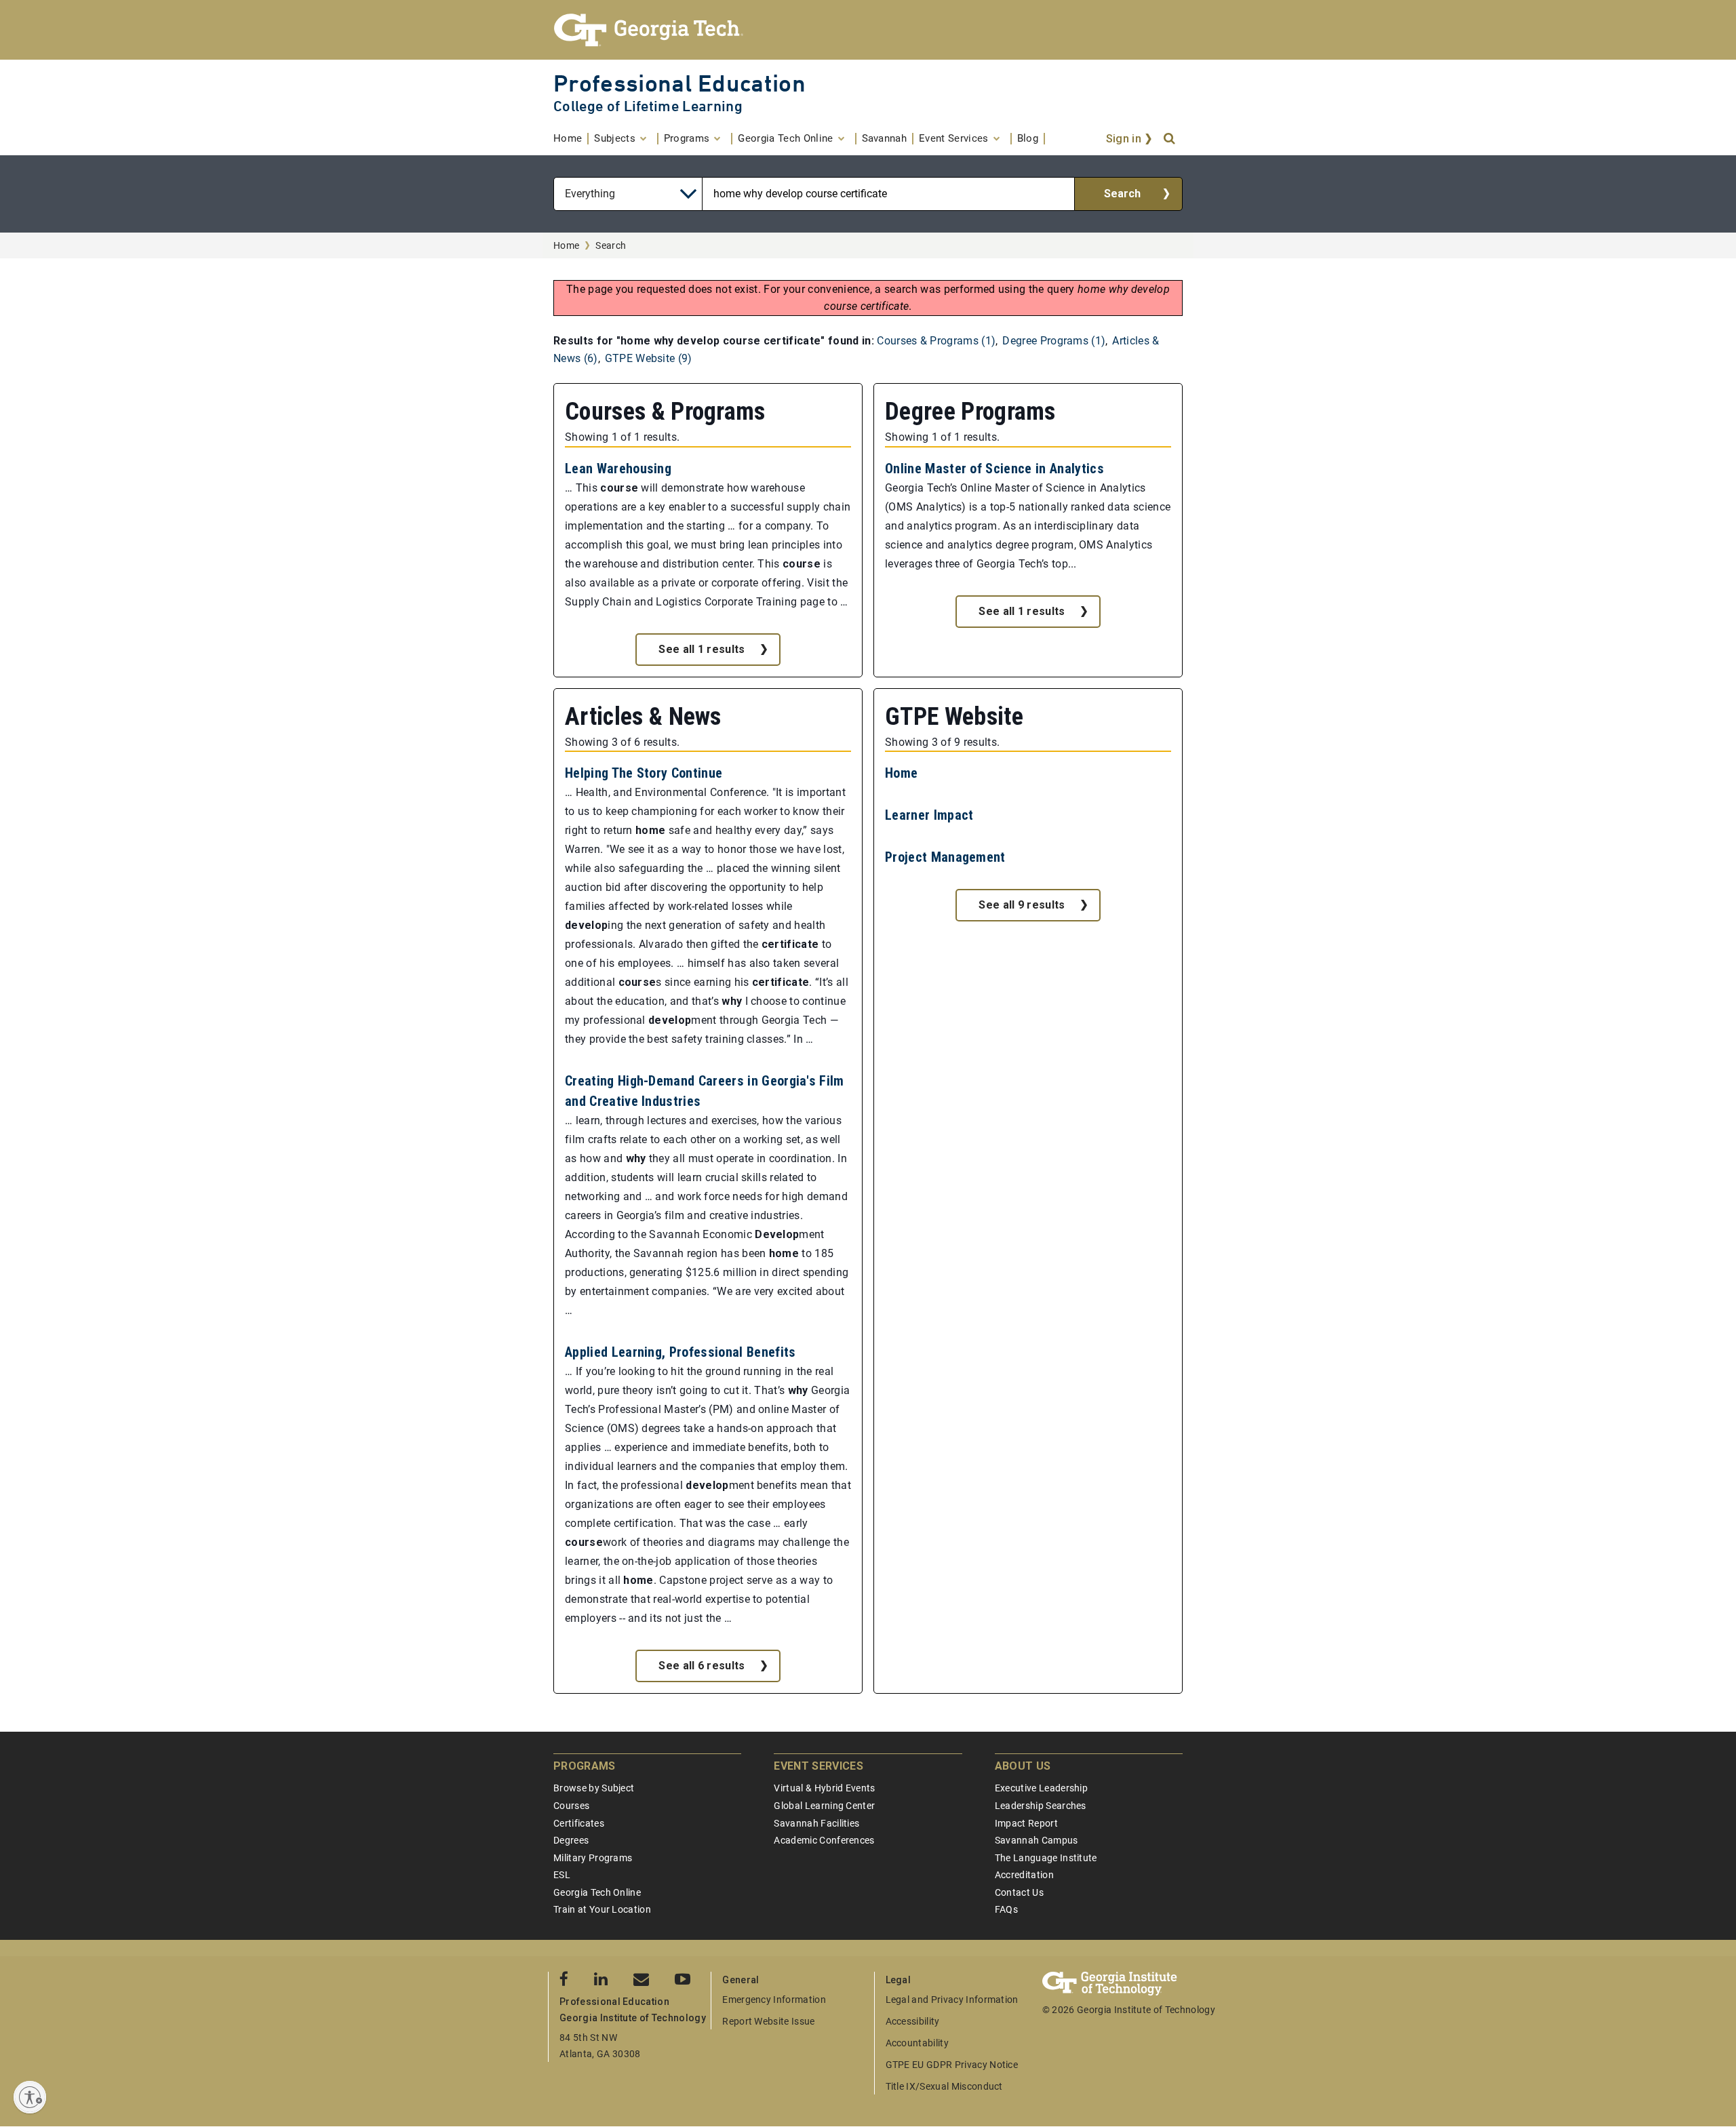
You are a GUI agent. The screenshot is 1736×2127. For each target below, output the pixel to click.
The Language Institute (1046, 1858)
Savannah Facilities (816, 1823)
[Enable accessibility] (30, 2097)
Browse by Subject (594, 1788)
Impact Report (1026, 1823)
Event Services (818, 1766)
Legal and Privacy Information (952, 2000)
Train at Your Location (602, 1909)
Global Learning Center (824, 1806)
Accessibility (913, 2021)
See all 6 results (702, 1666)
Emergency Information (774, 2000)
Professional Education (679, 83)
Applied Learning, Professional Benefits (680, 1352)
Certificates (579, 1823)
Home (566, 245)
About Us (1023, 1766)
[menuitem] (571, 139)
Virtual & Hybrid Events (824, 1788)
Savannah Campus (1037, 1840)
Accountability (917, 2043)
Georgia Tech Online (597, 1892)
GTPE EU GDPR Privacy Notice (952, 2065)
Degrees (571, 1840)
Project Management (945, 857)
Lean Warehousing (618, 469)
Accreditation (1024, 1875)
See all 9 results (1022, 905)
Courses (571, 1806)
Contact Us (1019, 1892)
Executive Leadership (1041, 1788)
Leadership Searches (1041, 1806)
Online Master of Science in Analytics (994, 469)
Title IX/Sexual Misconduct (944, 2086)
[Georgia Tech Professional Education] (868, 30)
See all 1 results (702, 649)
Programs (585, 1766)
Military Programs (593, 1858)
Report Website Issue (768, 2021)
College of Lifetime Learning (648, 106)
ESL (562, 1875)
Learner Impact (929, 815)
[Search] (1170, 139)
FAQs (1006, 1909)
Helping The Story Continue (644, 773)
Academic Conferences (824, 1840)
